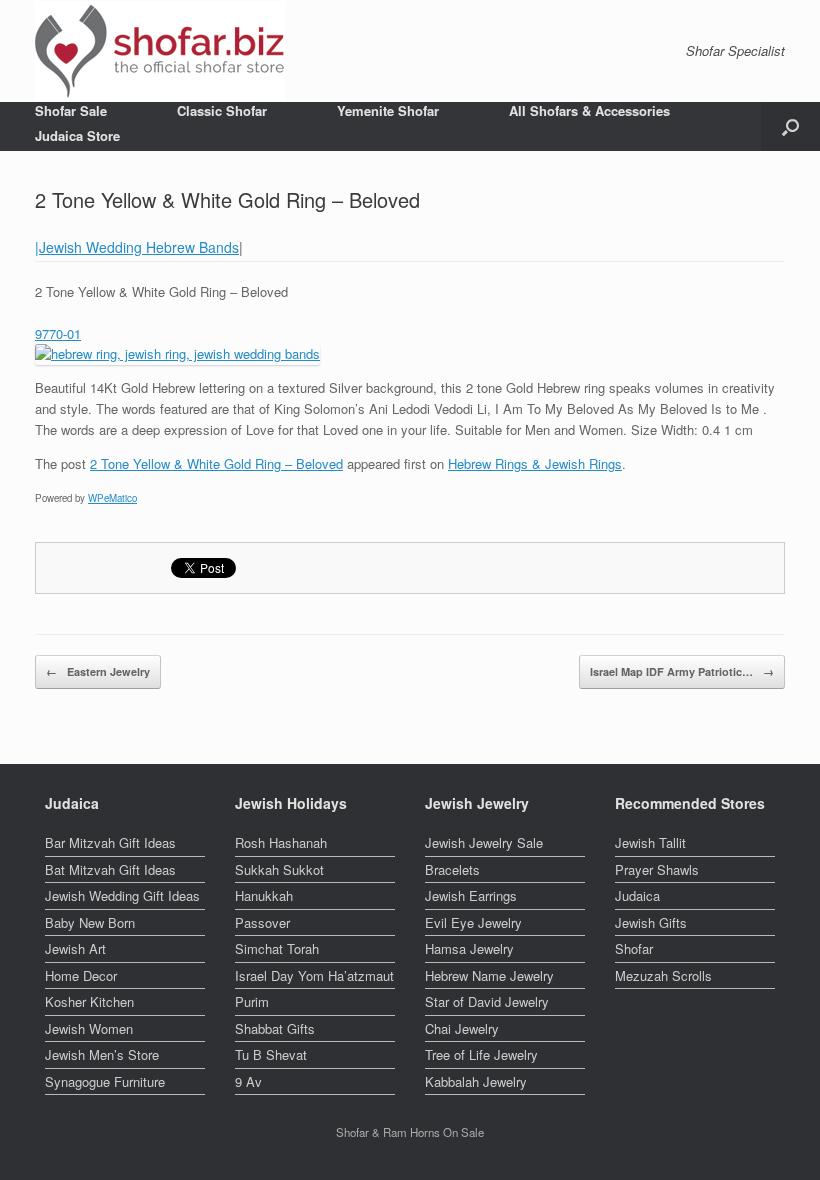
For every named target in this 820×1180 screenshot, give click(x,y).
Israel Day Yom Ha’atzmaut (314, 975)
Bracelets (452, 869)
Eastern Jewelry (98, 671)
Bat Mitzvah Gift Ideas (110, 869)
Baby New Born (90, 922)
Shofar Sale (71, 110)
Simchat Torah (277, 948)
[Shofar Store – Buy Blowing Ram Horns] (160, 51)
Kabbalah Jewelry (476, 1081)
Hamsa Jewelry (469, 948)
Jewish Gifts (651, 922)
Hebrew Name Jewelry (489, 975)
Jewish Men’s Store (102, 1054)
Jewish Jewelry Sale (484, 842)
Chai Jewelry (462, 1028)
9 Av (248, 1081)
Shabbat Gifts (275, 1028)
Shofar (634, 948)
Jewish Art (75, 948)
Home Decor (81, 975)
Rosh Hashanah (281, 842)
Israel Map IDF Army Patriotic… (682, 671)
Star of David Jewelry (487, 1001)
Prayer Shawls (657, 869)
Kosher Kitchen (89, 1001)
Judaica (637, 895)
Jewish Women (89, 1028)
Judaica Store (77, 135)
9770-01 (58, 333)
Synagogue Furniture (105, 1081)
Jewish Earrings (471, 895)
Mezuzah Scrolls (663, 975)
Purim (252, 1001)
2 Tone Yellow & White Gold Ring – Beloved (216, 463)
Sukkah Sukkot (279, 869)
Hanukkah (264, 895)
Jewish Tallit (650, 842)
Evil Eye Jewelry (473, 922)
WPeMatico (112, 498)
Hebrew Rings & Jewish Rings (535, 463)
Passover (262, 922)
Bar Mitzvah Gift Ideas (110, 842)
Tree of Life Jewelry (481, 1054)
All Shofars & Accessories (589, 110)
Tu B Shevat (271, 1054)
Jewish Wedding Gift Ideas (122, 895)
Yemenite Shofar (388, 110)
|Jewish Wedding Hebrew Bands (137, 247)
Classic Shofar (222, 110)
